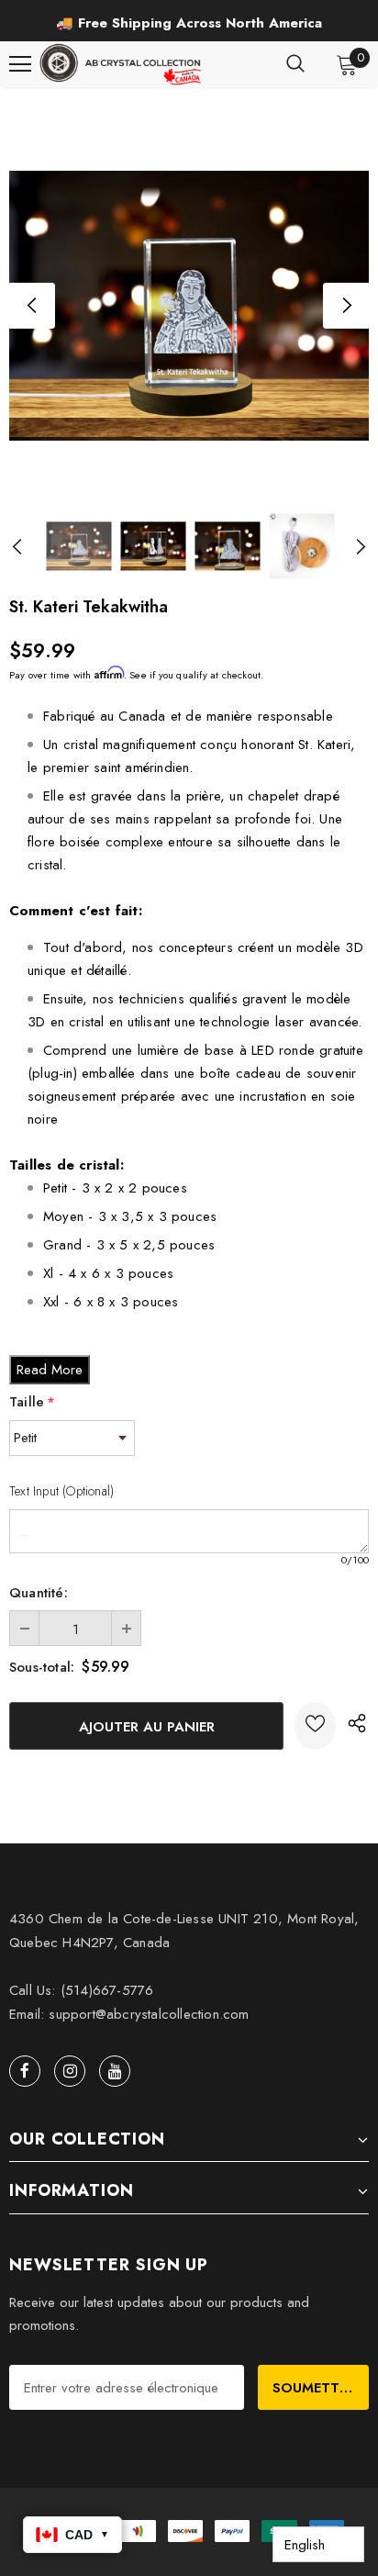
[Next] (346, 306)
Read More (50, 1370)
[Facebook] (25, 2071)
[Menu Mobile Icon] (20, 64)
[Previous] (32, 306)
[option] (189, 23)
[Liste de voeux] (315, 1726)
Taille (32, 1402)
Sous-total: (42, 1667)
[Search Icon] (295, 64)
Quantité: (39, 1593)
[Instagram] (70, 2071)
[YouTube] (115, 2071)
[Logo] (122, 64)
